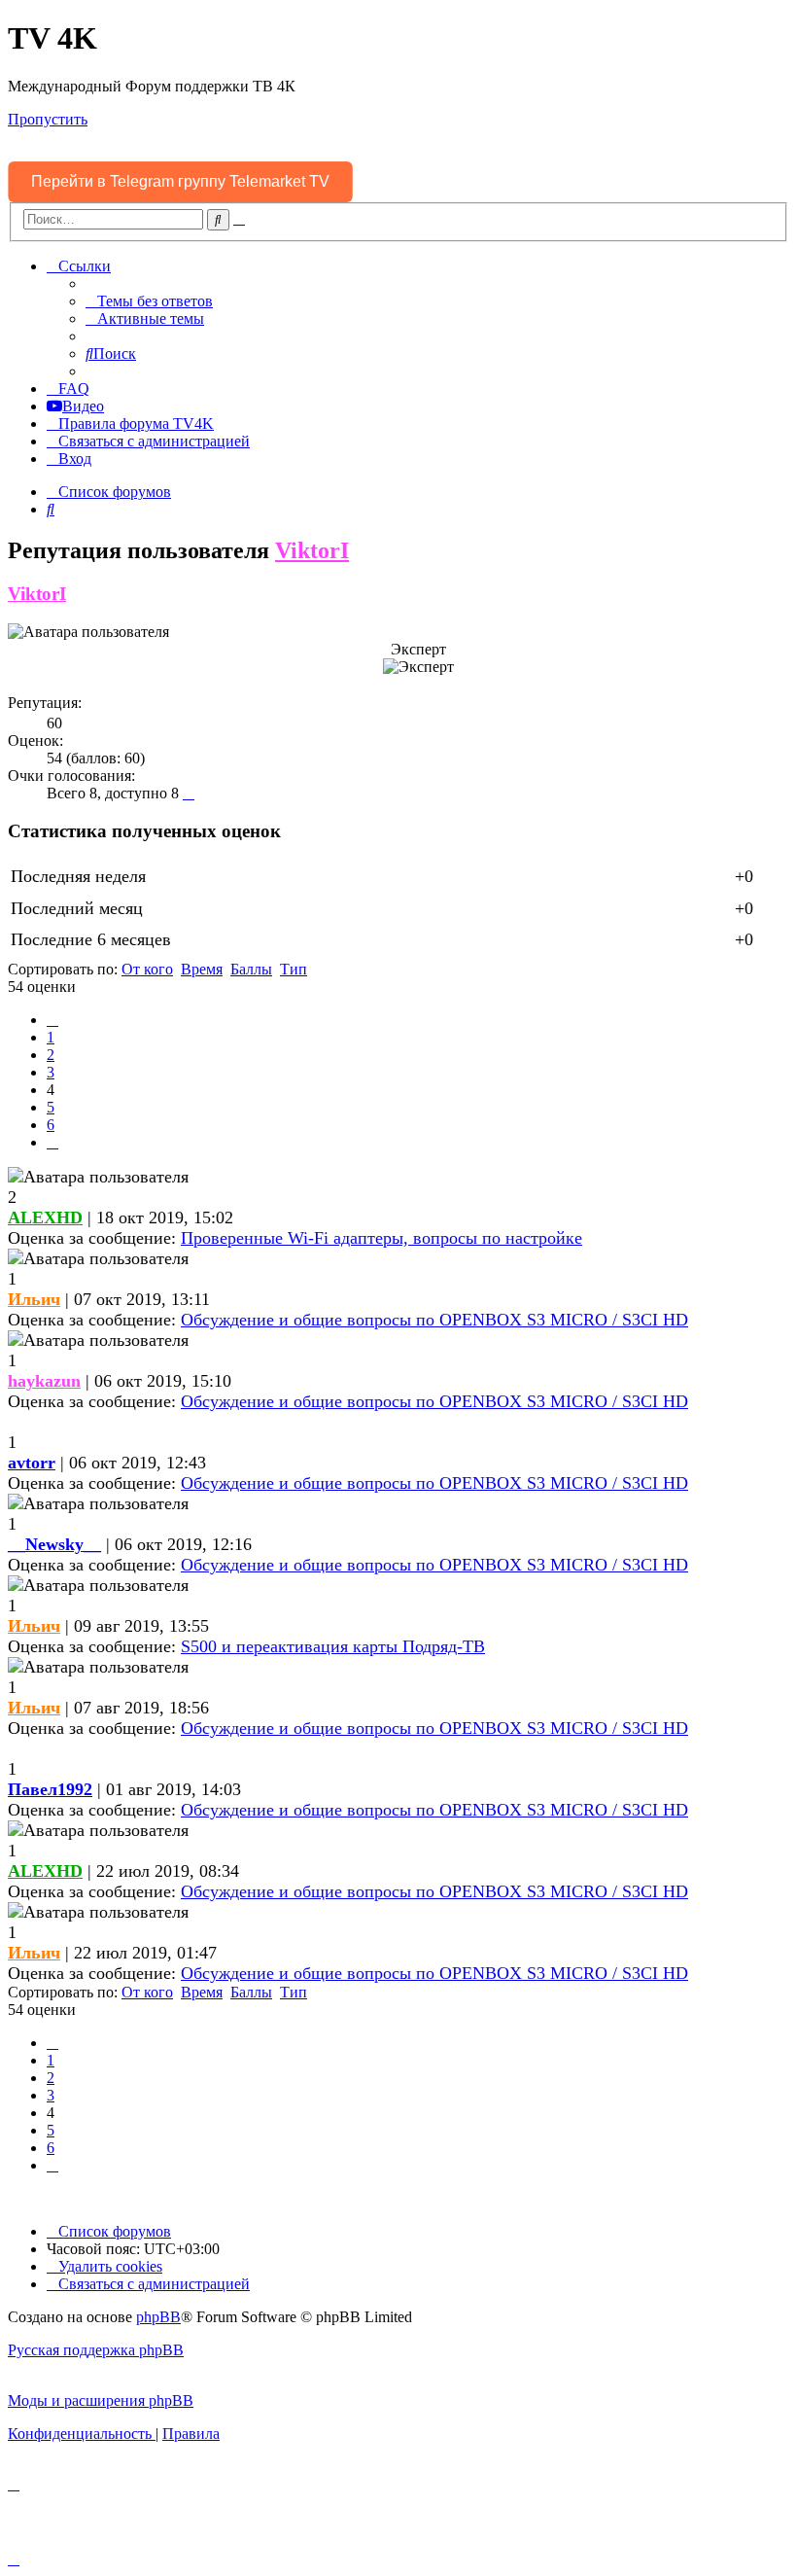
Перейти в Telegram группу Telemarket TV (180, 181)
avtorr (32, 1463)
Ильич (34, 1299)
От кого (147, 969)
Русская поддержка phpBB (96, 2350)
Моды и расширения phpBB (101, 2400)
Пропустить (48, 119)
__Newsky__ (54, 1544)
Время (202, 969)
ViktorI (312, 550)
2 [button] (51, 1055)
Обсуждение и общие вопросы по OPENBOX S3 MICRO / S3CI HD (434, 1320)
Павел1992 (50, 1789)
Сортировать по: (63, 969)
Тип (294, 969)
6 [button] (51, 1125)
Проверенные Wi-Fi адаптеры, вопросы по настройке (381, 1238)
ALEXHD (45, 1217)
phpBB (158, 2317)
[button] (52, 1020)
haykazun (44, 1381)
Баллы (251, 969)
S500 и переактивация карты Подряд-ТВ (333, 1646)
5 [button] (51, 1107)
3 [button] (51, 1072)
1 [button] (51, 1037)
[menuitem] (149, 301)
